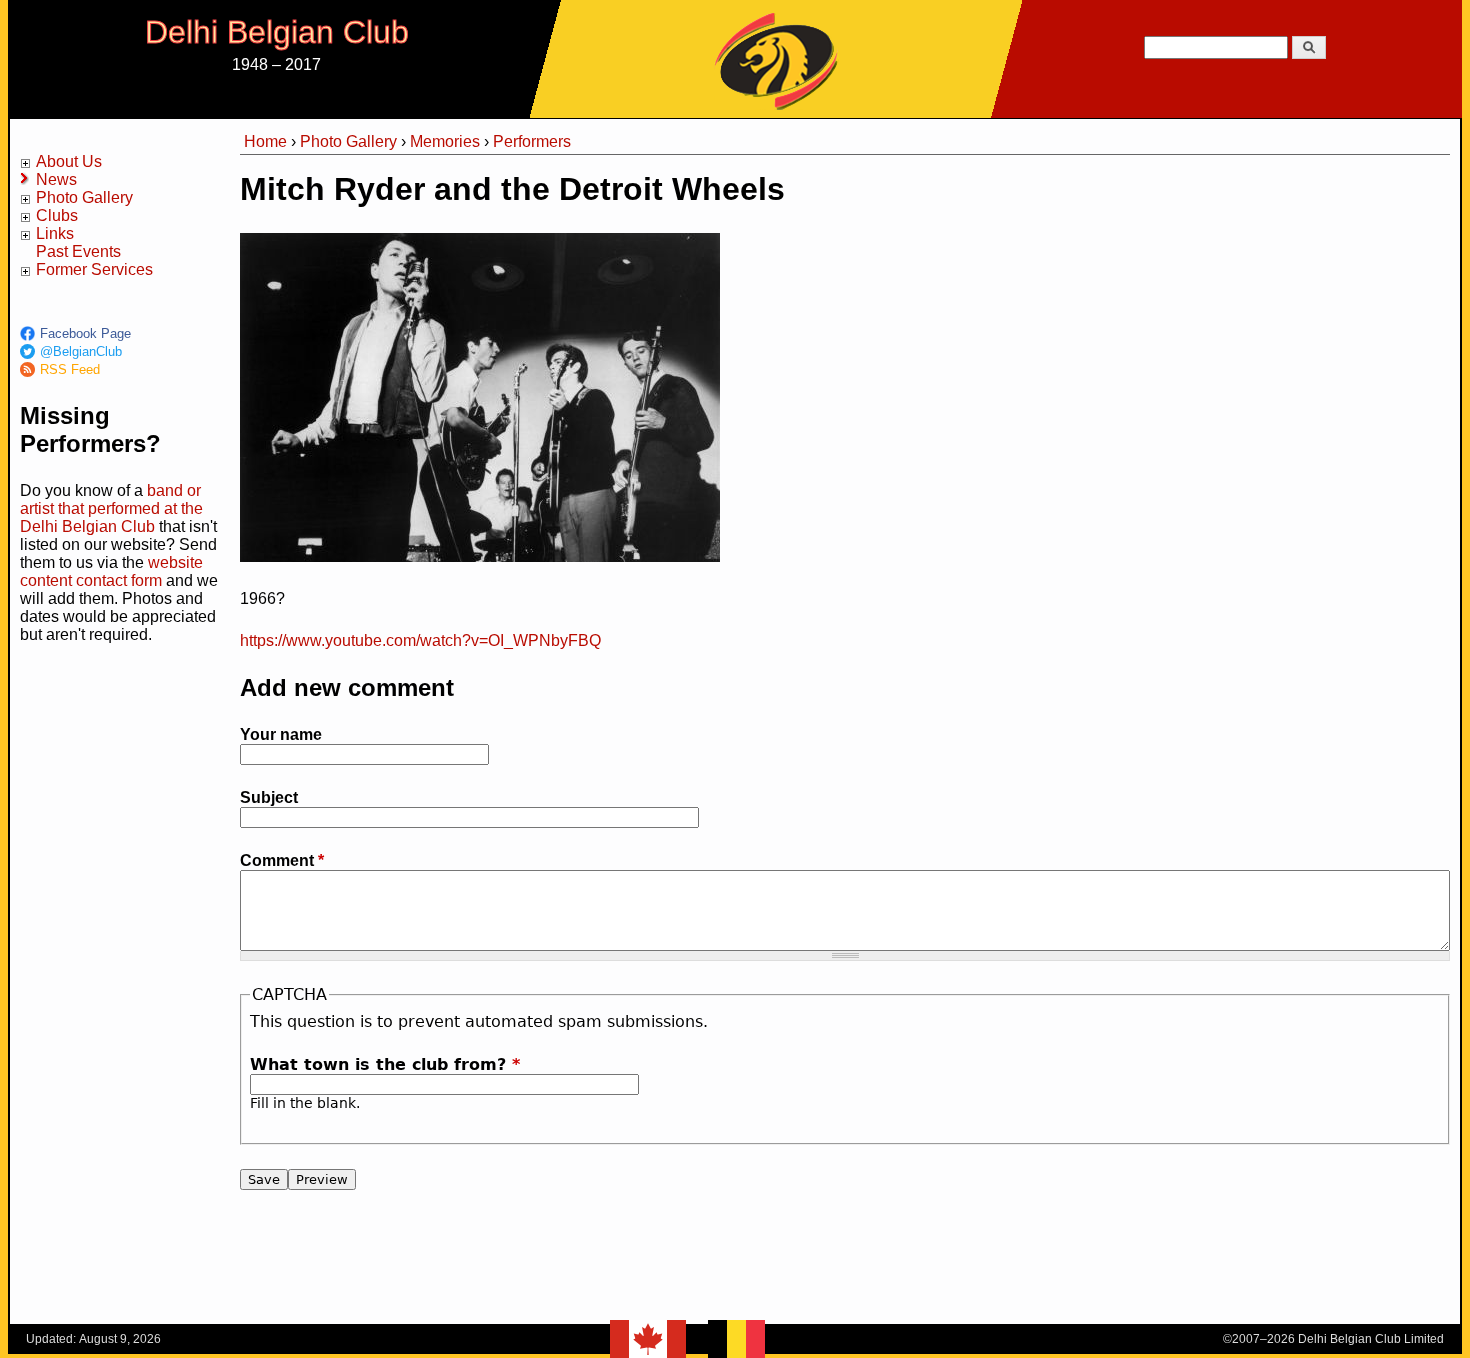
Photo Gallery (84, 197)
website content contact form (111, 571)
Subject (269, 797)
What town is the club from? (385, 1064)
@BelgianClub (81, 351)
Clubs (57, 215)
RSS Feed (70, 369)
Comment (282, 860)
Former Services (94, 269)
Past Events (78, 251)
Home (265, 141)
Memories (445, 141)
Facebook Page (85, 333)
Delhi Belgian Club (277, 32)
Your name (281, 734)
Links (55, 233)
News (56, 179)
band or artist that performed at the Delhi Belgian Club (111, 508)
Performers (532, 141)
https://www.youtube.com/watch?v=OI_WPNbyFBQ (420, 640)
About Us (69, 161)
